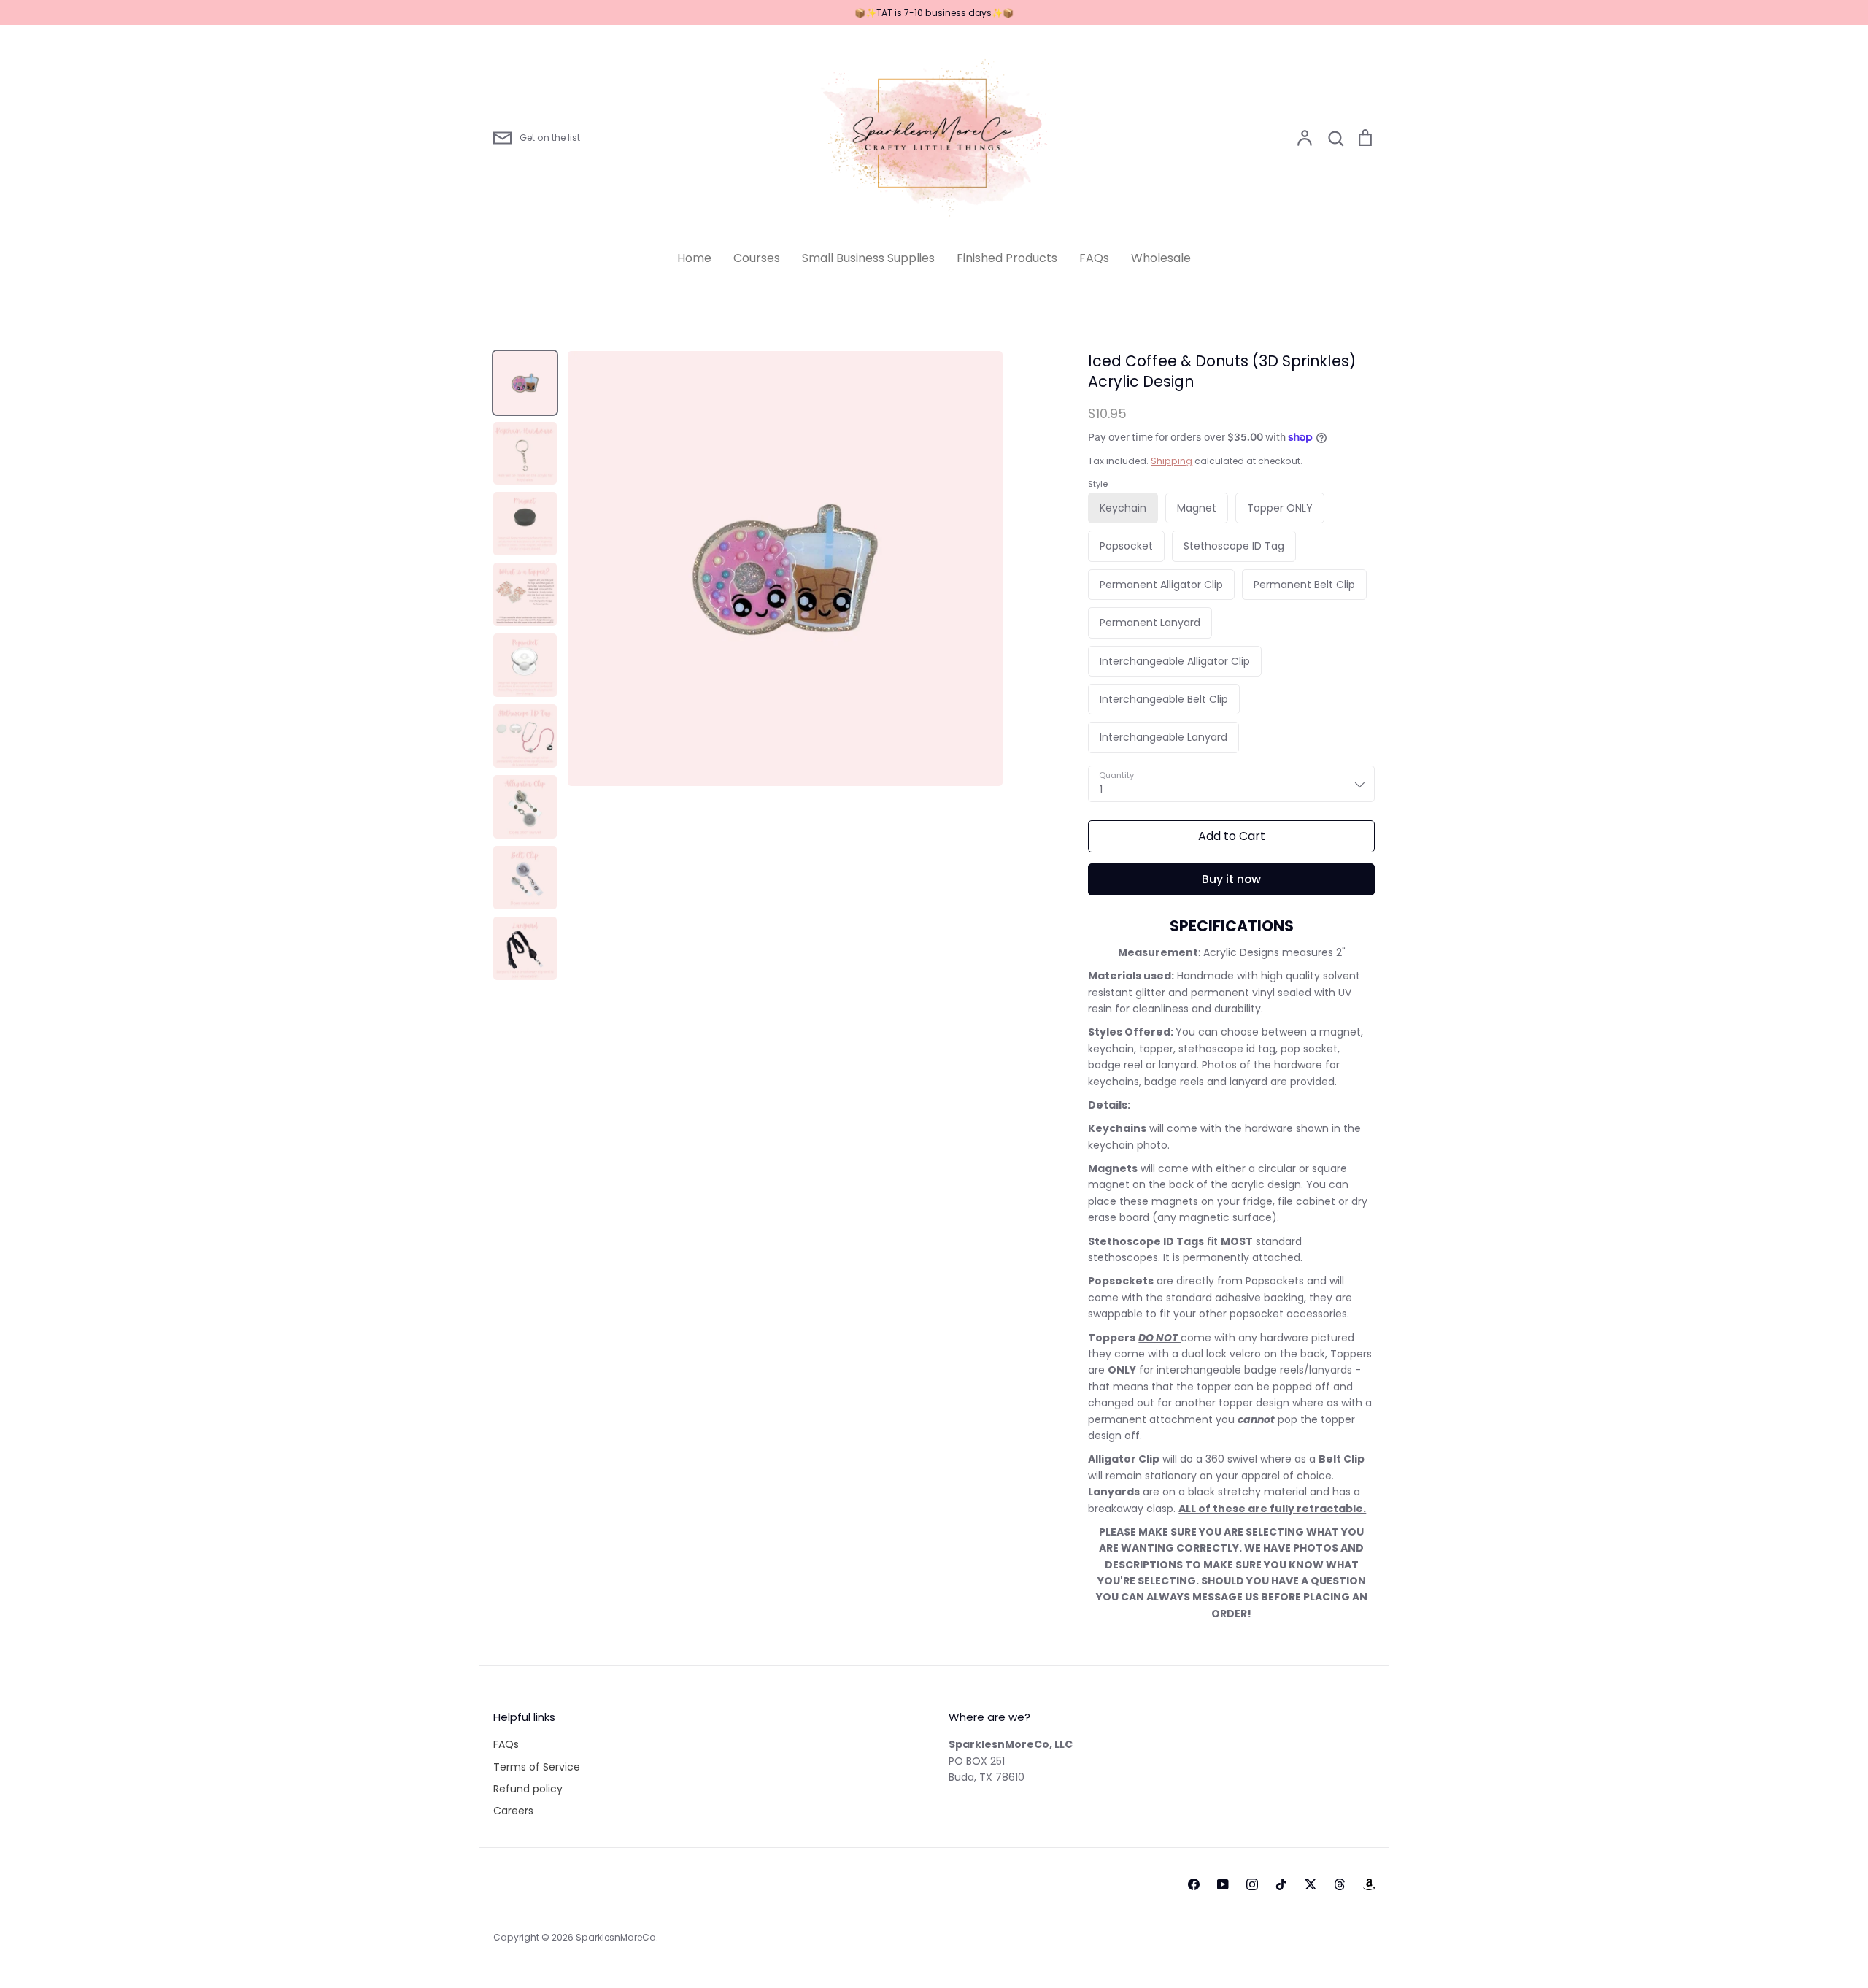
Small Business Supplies (868, 258)
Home (694, 258)
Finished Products (1007, 258)
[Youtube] (1223, 1884)
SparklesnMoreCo (616, 1937)
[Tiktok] (1281, 1884)
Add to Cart (1232, 836)
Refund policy (528, 1789)
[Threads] (1340, 1884)
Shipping (1172, 461)
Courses (757, 258)
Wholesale (1161, 258)
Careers (513, 1811)
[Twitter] (1311, 1884)
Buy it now (1231, 879)
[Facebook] (1194, 1884)
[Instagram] (1252, 1884)
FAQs (1094, 258)
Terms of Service (537, 1767)
